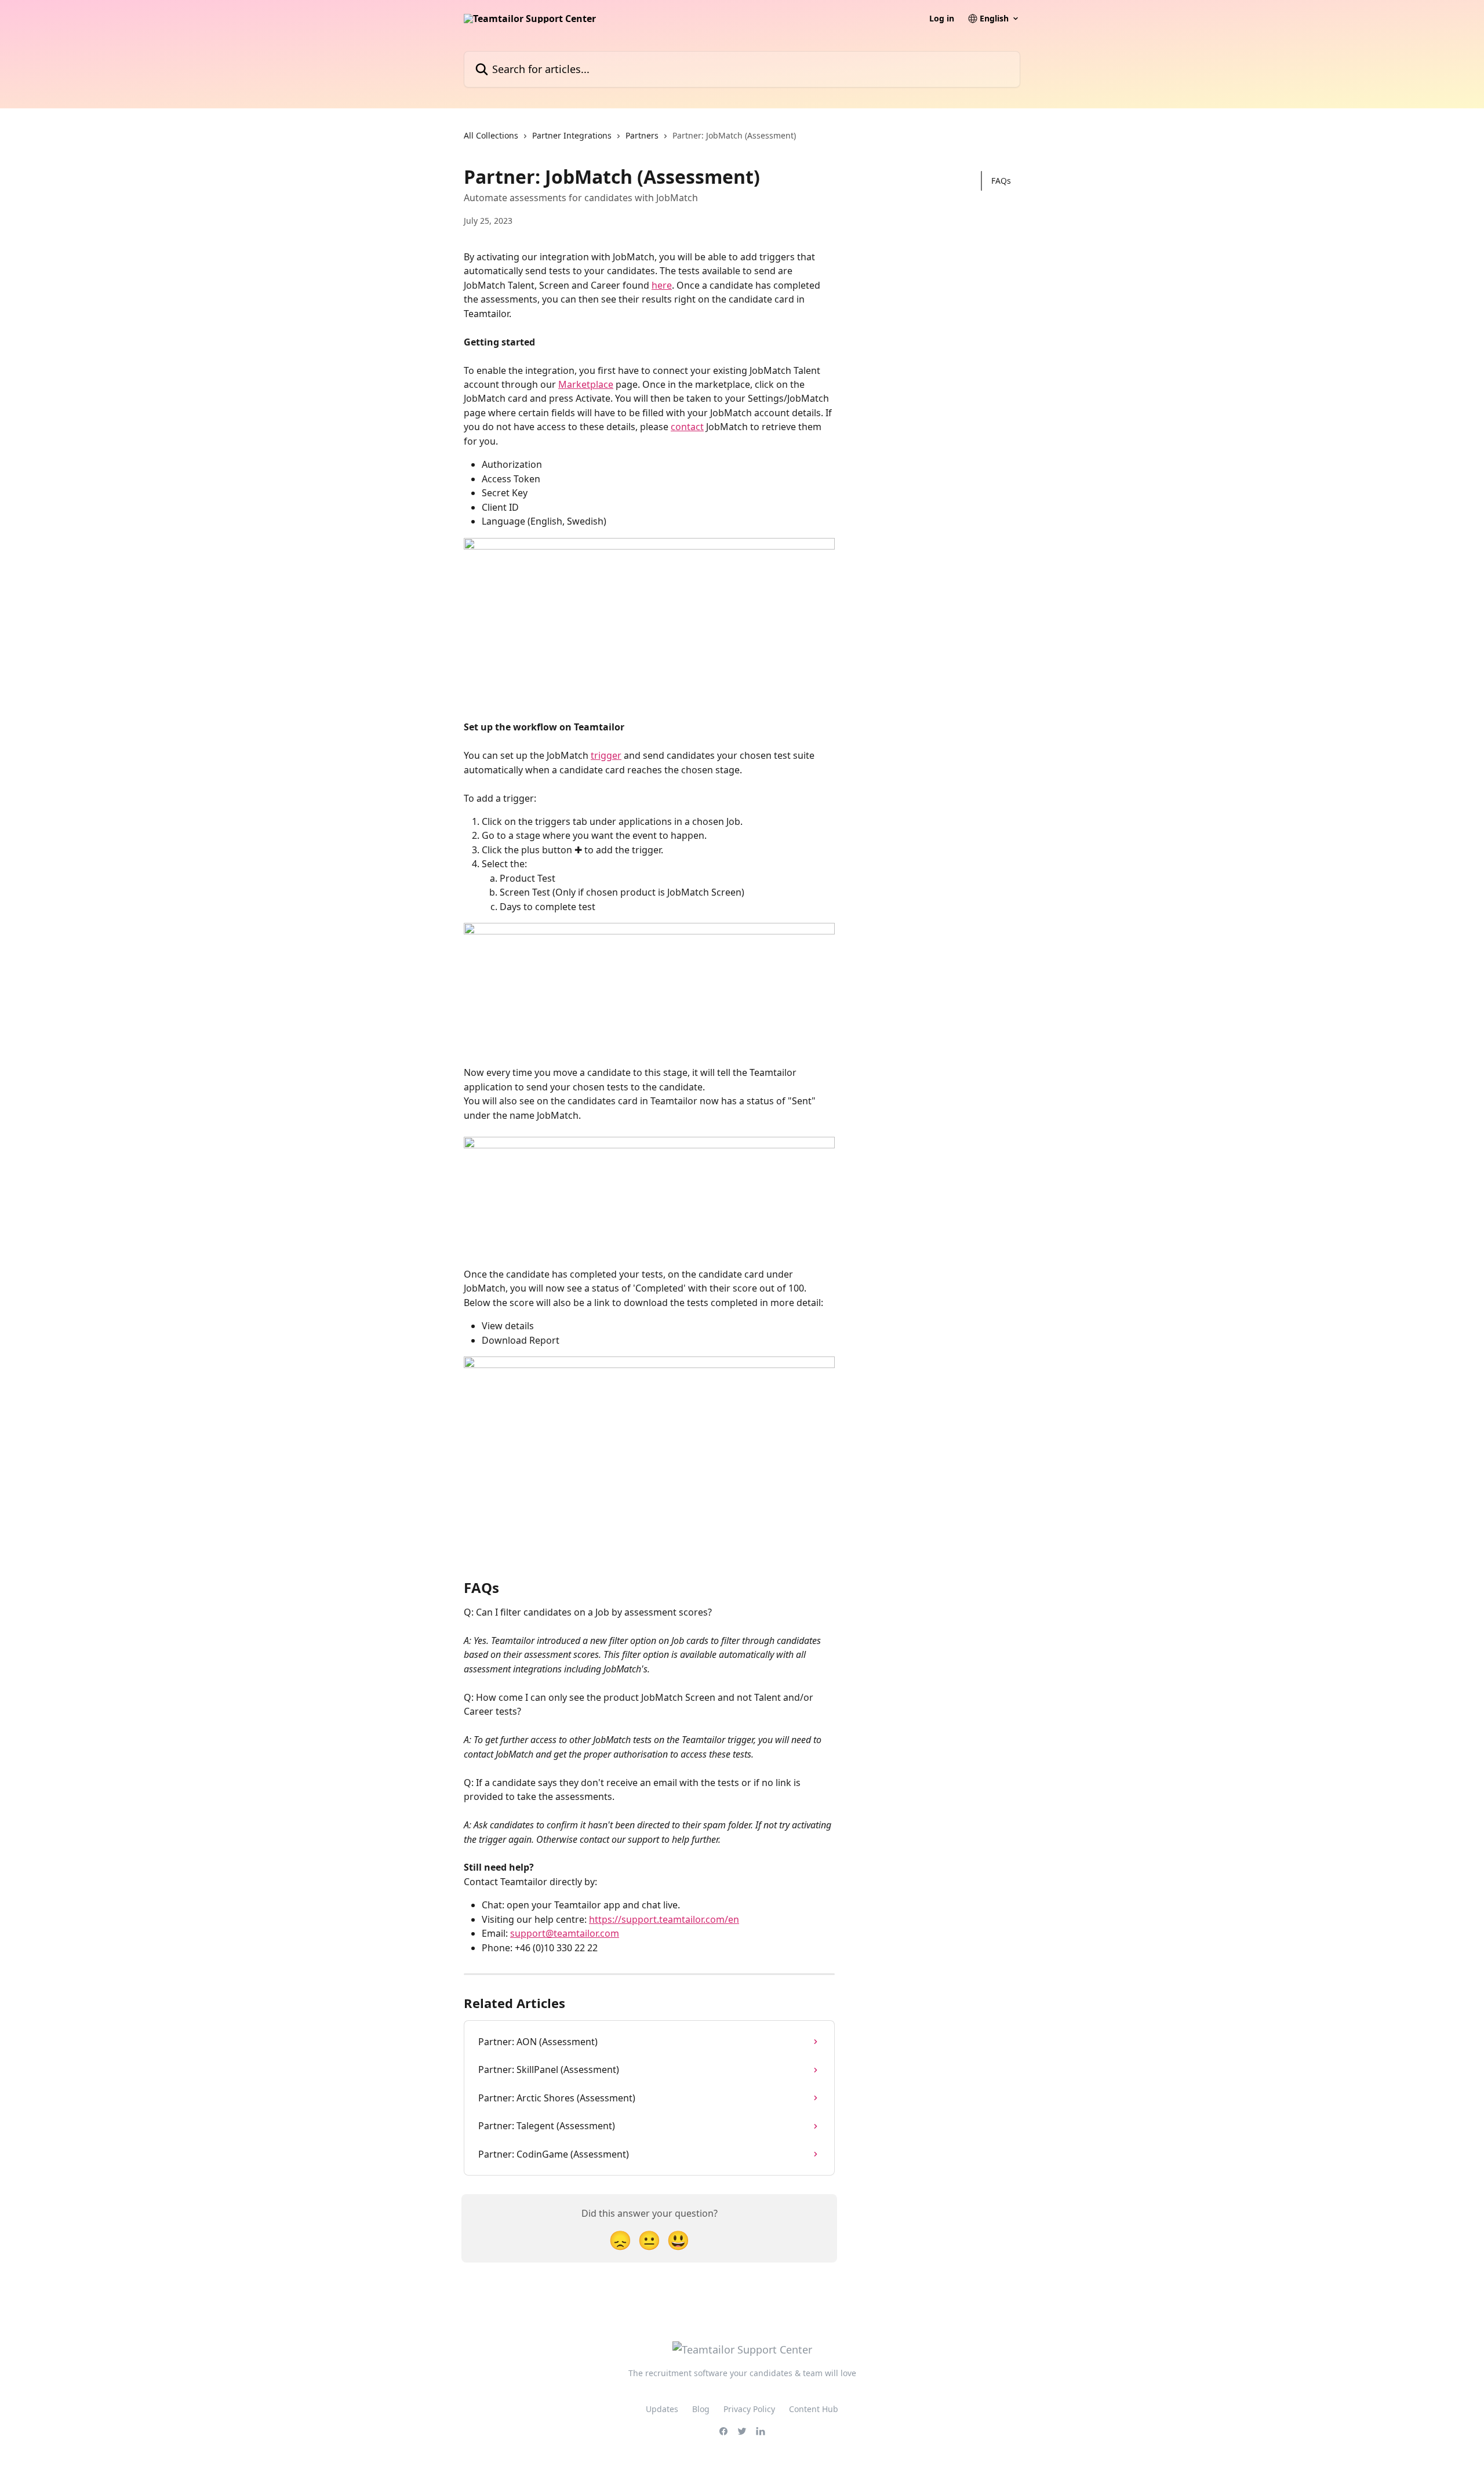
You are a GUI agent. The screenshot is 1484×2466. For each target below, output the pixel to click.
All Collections (491, 135)
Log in (942, 19)
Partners (642, 135)
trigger (606, 755)
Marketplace (586, 384)
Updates (662, 2409)
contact (687, 427)
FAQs (1001, 181)
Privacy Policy (749, 2409)
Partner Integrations (572, 135)
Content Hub (814, 2409)
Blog (701, 2409)
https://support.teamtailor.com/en (664, 1919)
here (662, 285)
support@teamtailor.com (565, 1933)
